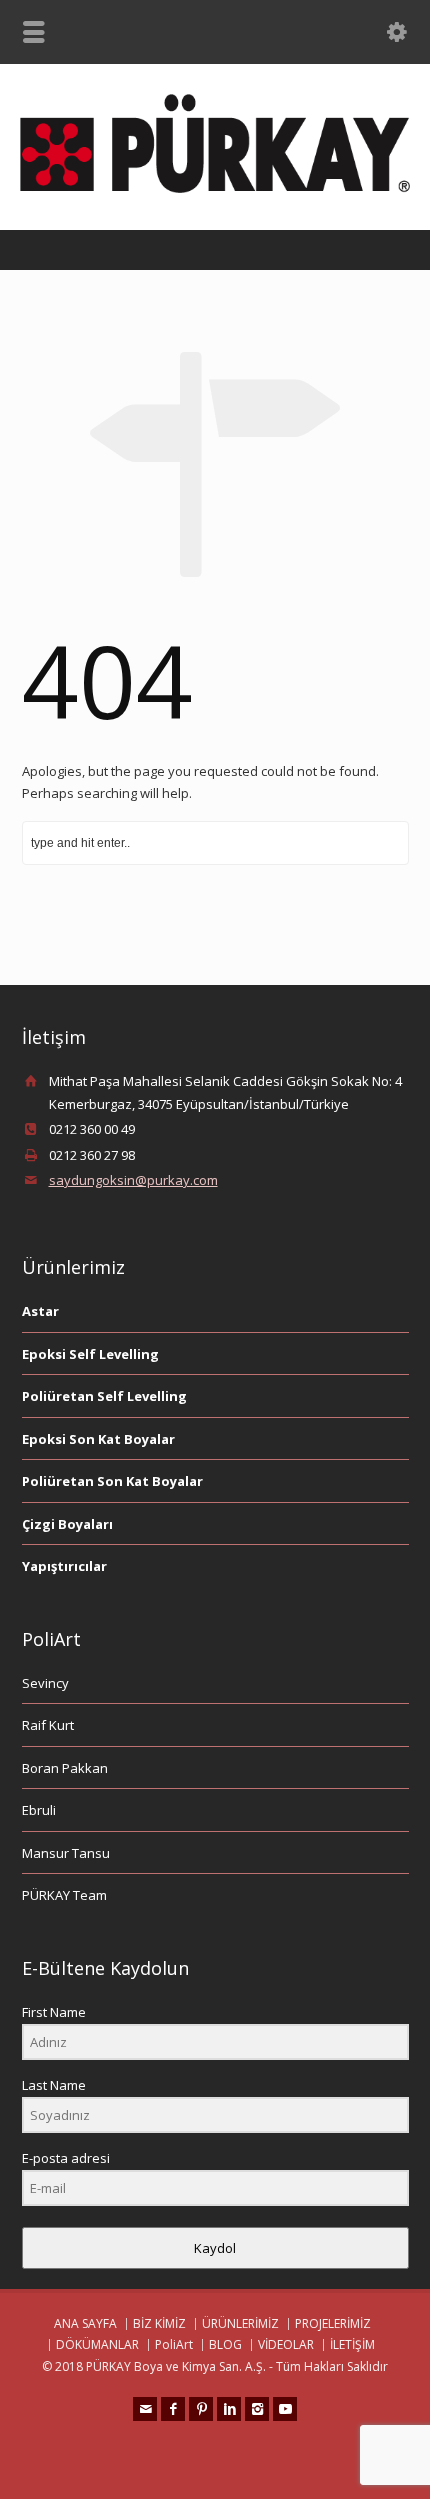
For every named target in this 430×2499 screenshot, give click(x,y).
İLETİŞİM (352, 2344)
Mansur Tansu (66, 1853)
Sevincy (45, 1683)
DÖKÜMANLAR (97, 2344)
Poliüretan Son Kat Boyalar (112, 1481)
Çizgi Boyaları (67, 1524)
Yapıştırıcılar (64, 1566)
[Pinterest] (201, 2409)
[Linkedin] (229, 2409)
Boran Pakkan (65, 1768)
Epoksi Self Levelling (90, 1354)
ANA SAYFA (85, 2323)
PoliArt (174, 2344)
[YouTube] (285, 2409)
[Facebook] (173, 2409)
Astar (40, 1311)
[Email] (145, 2409)
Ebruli (39, 1810)
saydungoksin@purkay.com (133, 1180)
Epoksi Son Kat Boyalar (98, 1439)
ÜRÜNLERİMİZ (240, 2323)
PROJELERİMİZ (333, 2323)
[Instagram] (257, 2409)
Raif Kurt (48, 1725)
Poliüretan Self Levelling (104, 1396)
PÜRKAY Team (64, 1895)
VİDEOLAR (286, 2344)
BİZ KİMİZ (159, 2323)
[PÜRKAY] (215, 188)
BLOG (225, 2344)
